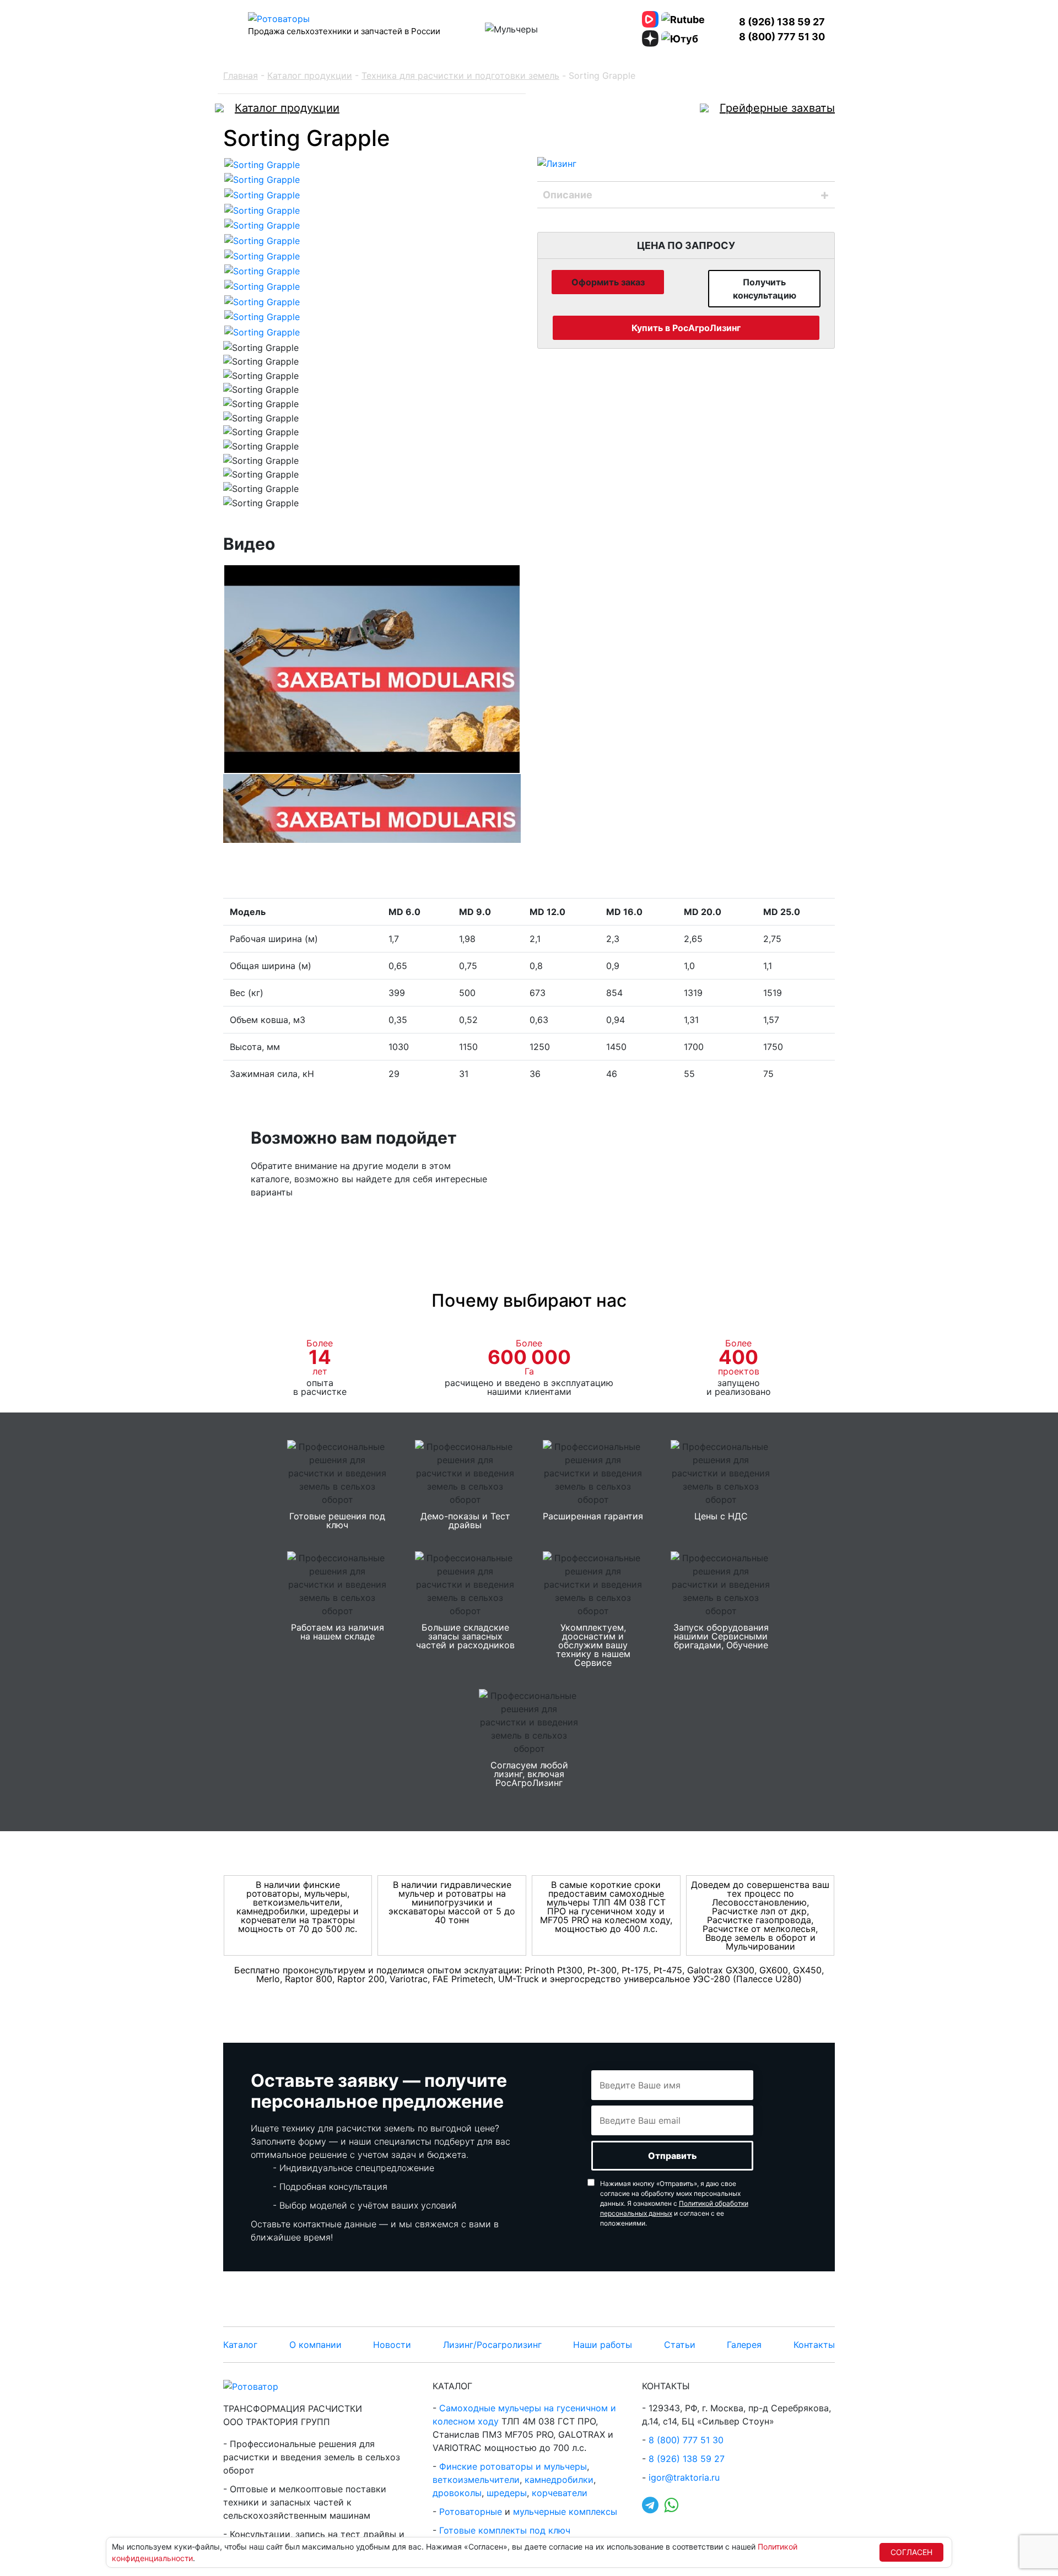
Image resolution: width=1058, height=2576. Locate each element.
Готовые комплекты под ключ (505, 2530)
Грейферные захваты (777, 108)
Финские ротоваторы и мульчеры (513, 2466)
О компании (315, 2345)
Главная (241, 75)
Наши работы (603, 2345)
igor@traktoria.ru (684, 2477)
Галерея (744, 2345)
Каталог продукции (310, 75)
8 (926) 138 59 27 (782, 22)
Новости (392, 2345)
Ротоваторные (471, 2512)
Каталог (240, 2345)
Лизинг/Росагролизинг (492, 2345)
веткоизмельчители (476, 2480)
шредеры (507, 2493)
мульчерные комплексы (565, 2512)
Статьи (680, 2345)
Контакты (814, 2345)
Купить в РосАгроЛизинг (686, 328)
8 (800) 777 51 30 (782, 37)
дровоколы (457, 2493)
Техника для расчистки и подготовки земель (460, 75)
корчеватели (560, 2493)
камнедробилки (559, 2480)
